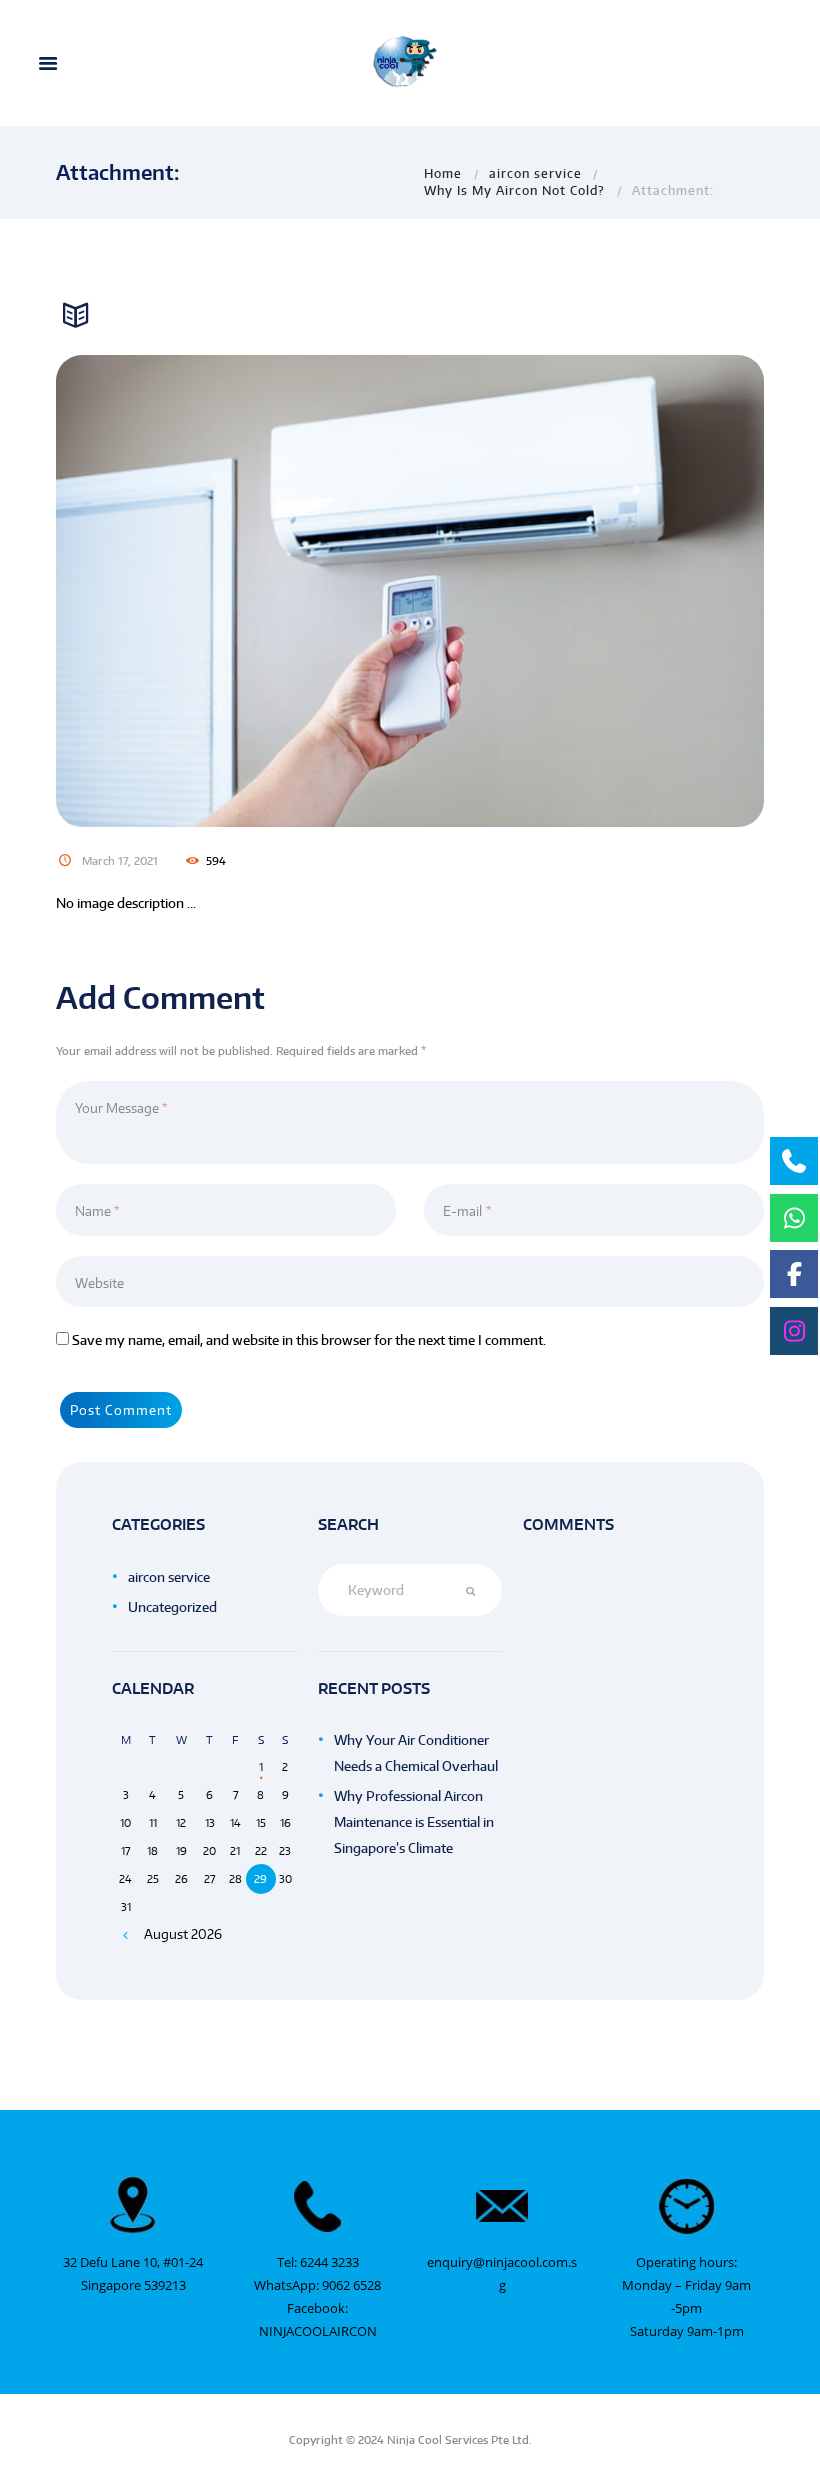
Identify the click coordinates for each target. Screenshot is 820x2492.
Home (443, 173)
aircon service (535, 173)
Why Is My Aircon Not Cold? (514, 190)
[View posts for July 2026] (126, 1934)
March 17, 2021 (120, 861)
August (183, 1934)
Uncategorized (172, 1607)
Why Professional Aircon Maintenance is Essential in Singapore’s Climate (414, 1822)
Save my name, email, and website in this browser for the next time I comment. (309, 1340)
